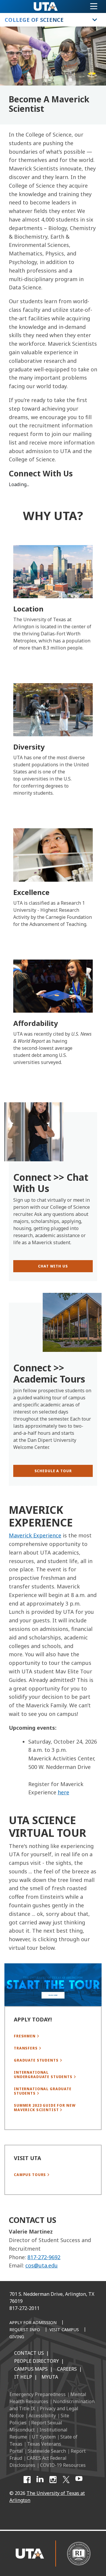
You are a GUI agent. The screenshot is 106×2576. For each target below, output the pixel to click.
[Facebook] (27, 2480)
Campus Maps (31, 2369)
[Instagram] (53, 2480)
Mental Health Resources (48, 2398)
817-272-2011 (24, 2308)
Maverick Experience (35, 1535)
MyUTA (50, 2377)
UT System (44, 2437)
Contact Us (29, 2353)
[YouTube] (79, 2480)
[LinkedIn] (40, 2480)
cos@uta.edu (42, 2265)
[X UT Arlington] (66, 2480)
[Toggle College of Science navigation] (95, 20)
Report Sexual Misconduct (36, 2426)
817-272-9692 (44, 2257)
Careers (67, 2369)
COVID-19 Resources (63, 2465)
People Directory (37, 2361)
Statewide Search (47, 2451)
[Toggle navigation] (94, 6)
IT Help (23, 2377)
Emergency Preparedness (38, 2394)
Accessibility (42, 2416)
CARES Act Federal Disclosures (38, 2462)
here (63, 1792)
